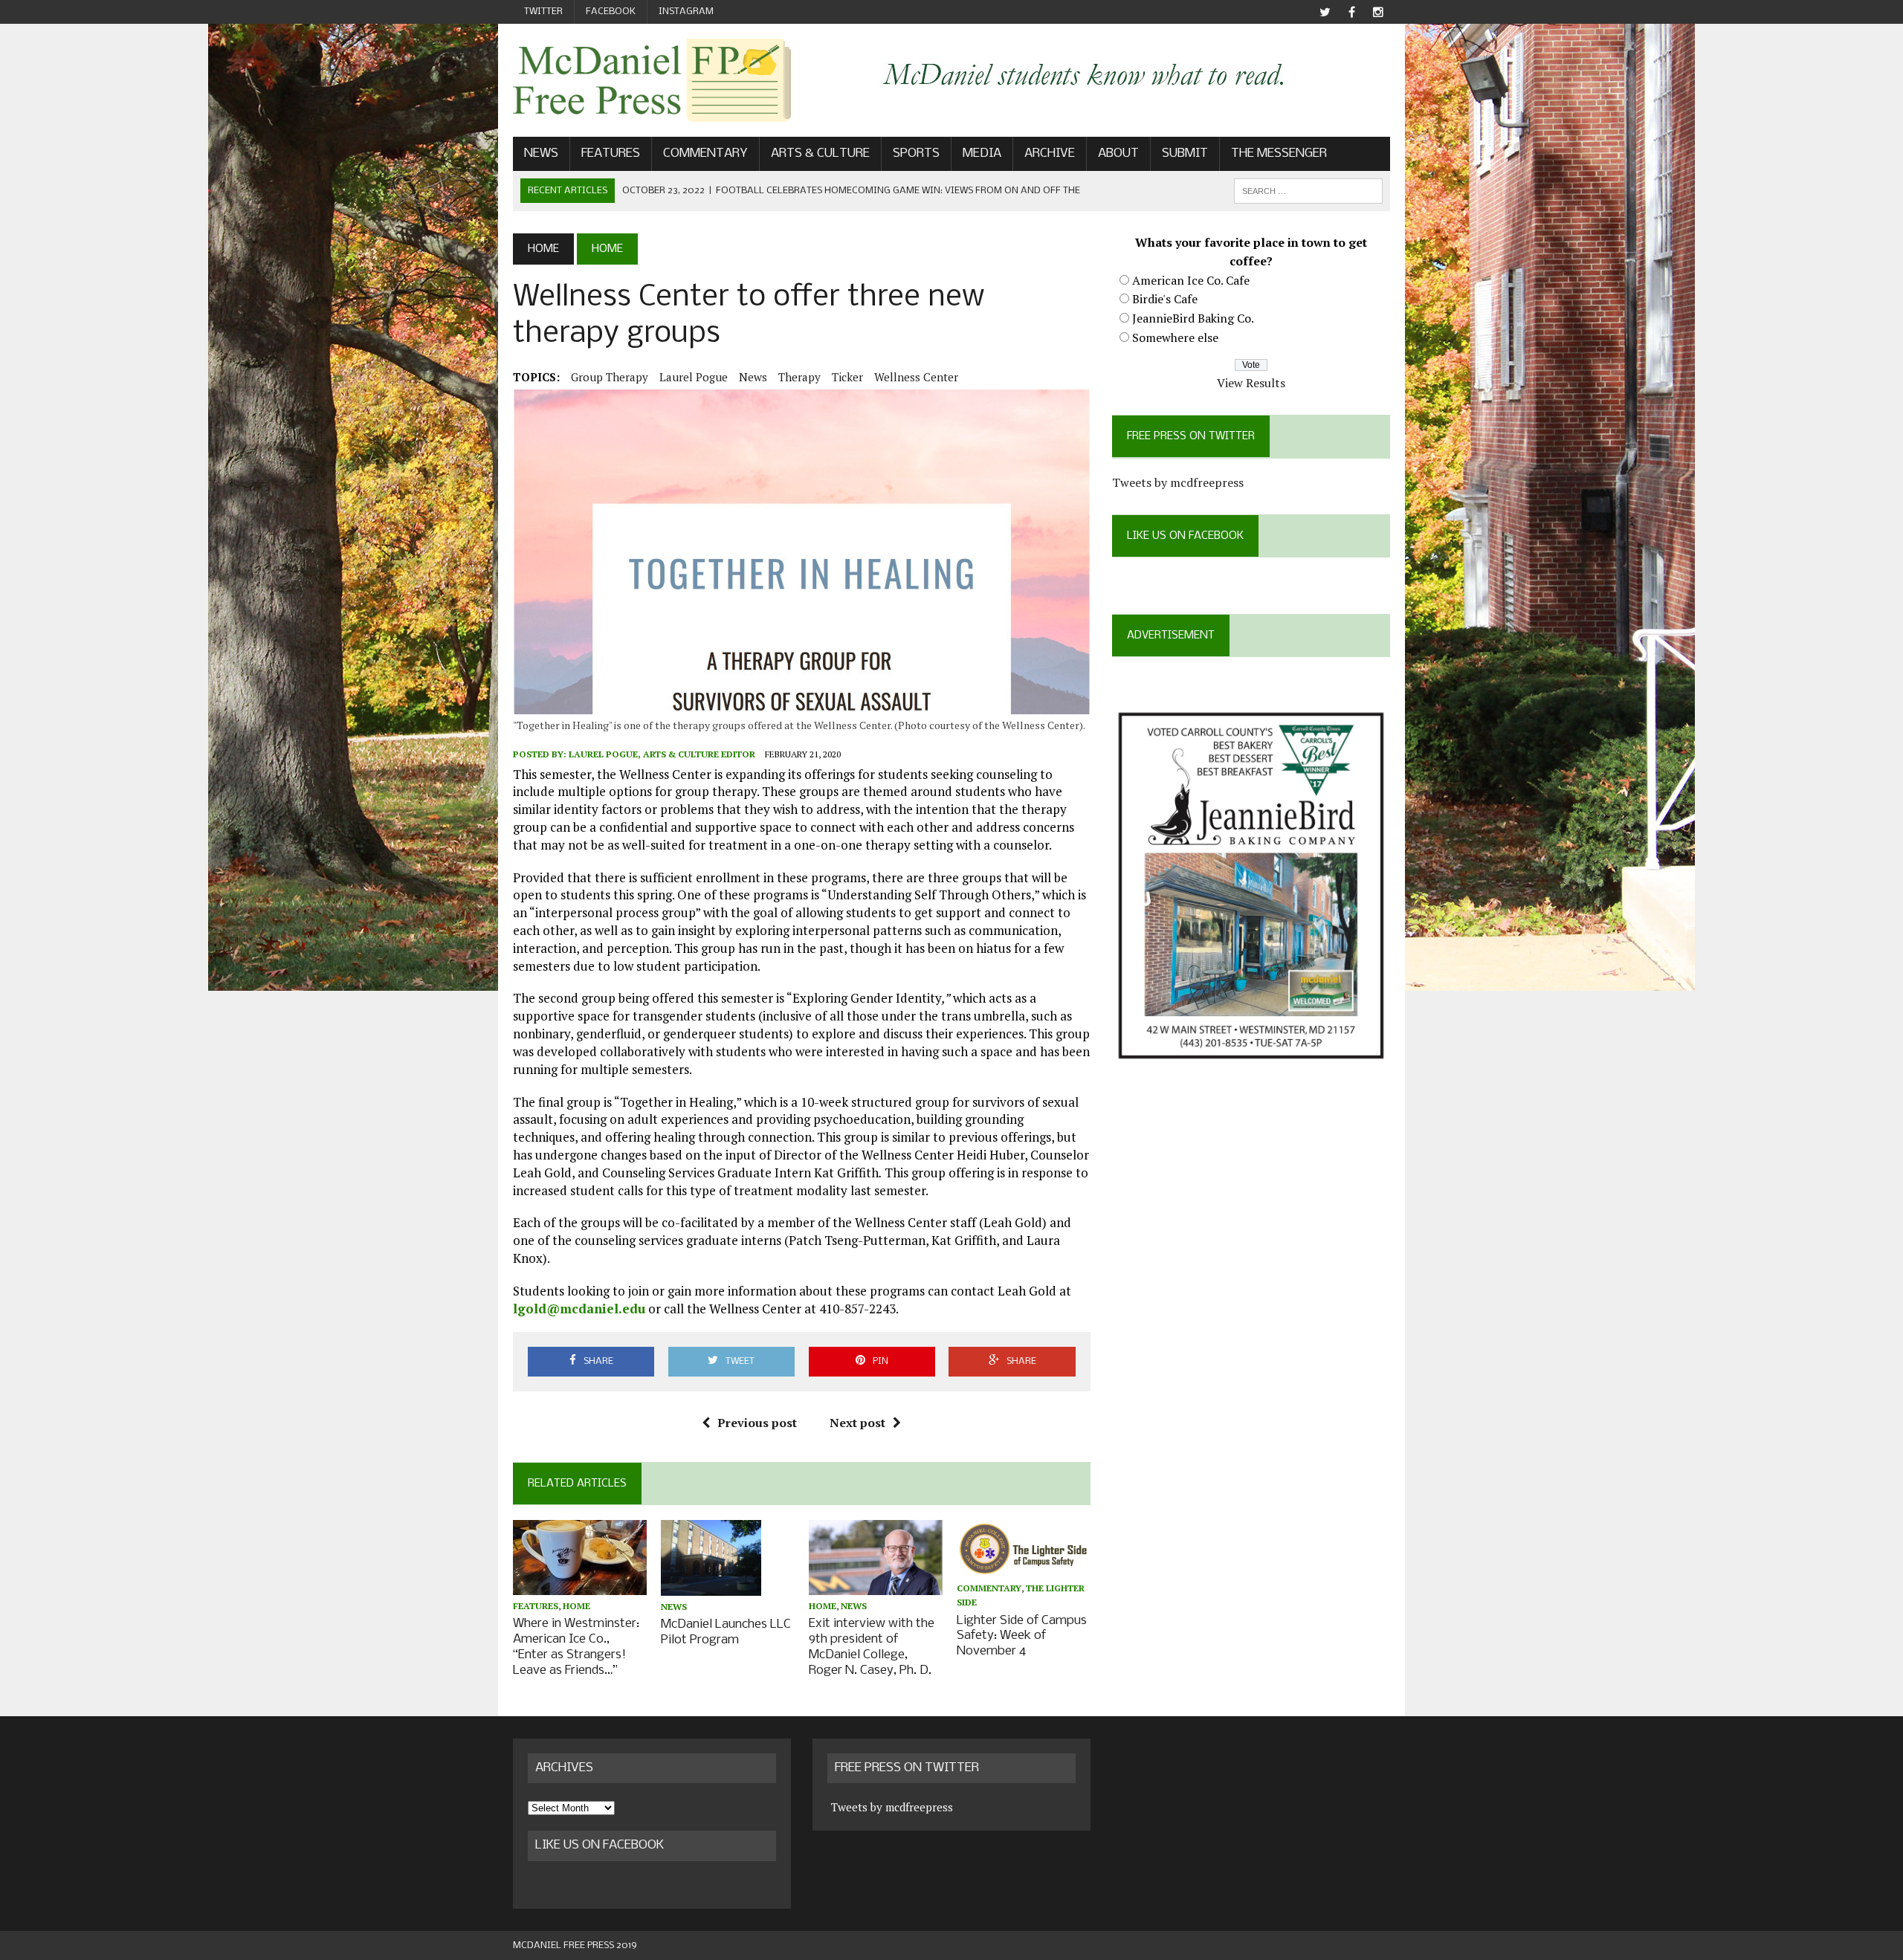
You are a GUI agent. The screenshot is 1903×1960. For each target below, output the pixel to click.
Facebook (611, 12)
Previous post (757, 1423)
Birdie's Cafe (1165, 299)
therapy (799, 377)
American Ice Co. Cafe (1191, 280)
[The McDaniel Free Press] (652, 80)
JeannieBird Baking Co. (1193, 318)
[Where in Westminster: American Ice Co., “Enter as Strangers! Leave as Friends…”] (580, 1585)
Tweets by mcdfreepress (1178, 482)
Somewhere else (1175, 337)
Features (611, 153)
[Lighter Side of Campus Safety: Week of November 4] (1024, 1568)
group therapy (610, 377)
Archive (1050, 153)
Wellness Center (916, 377)
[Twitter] (1325, 12)
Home (576, 1606)
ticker (847, 377)
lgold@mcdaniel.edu (579, 1309)
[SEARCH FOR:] (1308, 191)
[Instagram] (1378, 12)
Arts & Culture (820, 153)
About (1118, 153)
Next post (857, 1423)
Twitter (543, 12)
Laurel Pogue (694, 377)
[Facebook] (1351, 12)
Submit (1185, 153)
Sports (916, 153)
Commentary (705, 153)
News (541, 153)
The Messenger (1279, 153)
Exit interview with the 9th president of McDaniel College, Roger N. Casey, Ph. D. (872, 1647)
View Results (1251, 383)
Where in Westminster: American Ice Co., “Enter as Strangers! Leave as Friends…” (576, 1647)
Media (982, 153)
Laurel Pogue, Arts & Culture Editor (662, 754)
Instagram (686, 12)
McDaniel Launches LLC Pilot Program (726, 1632)
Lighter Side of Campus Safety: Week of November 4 (1022, 1636)
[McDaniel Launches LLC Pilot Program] (711, 1585)
